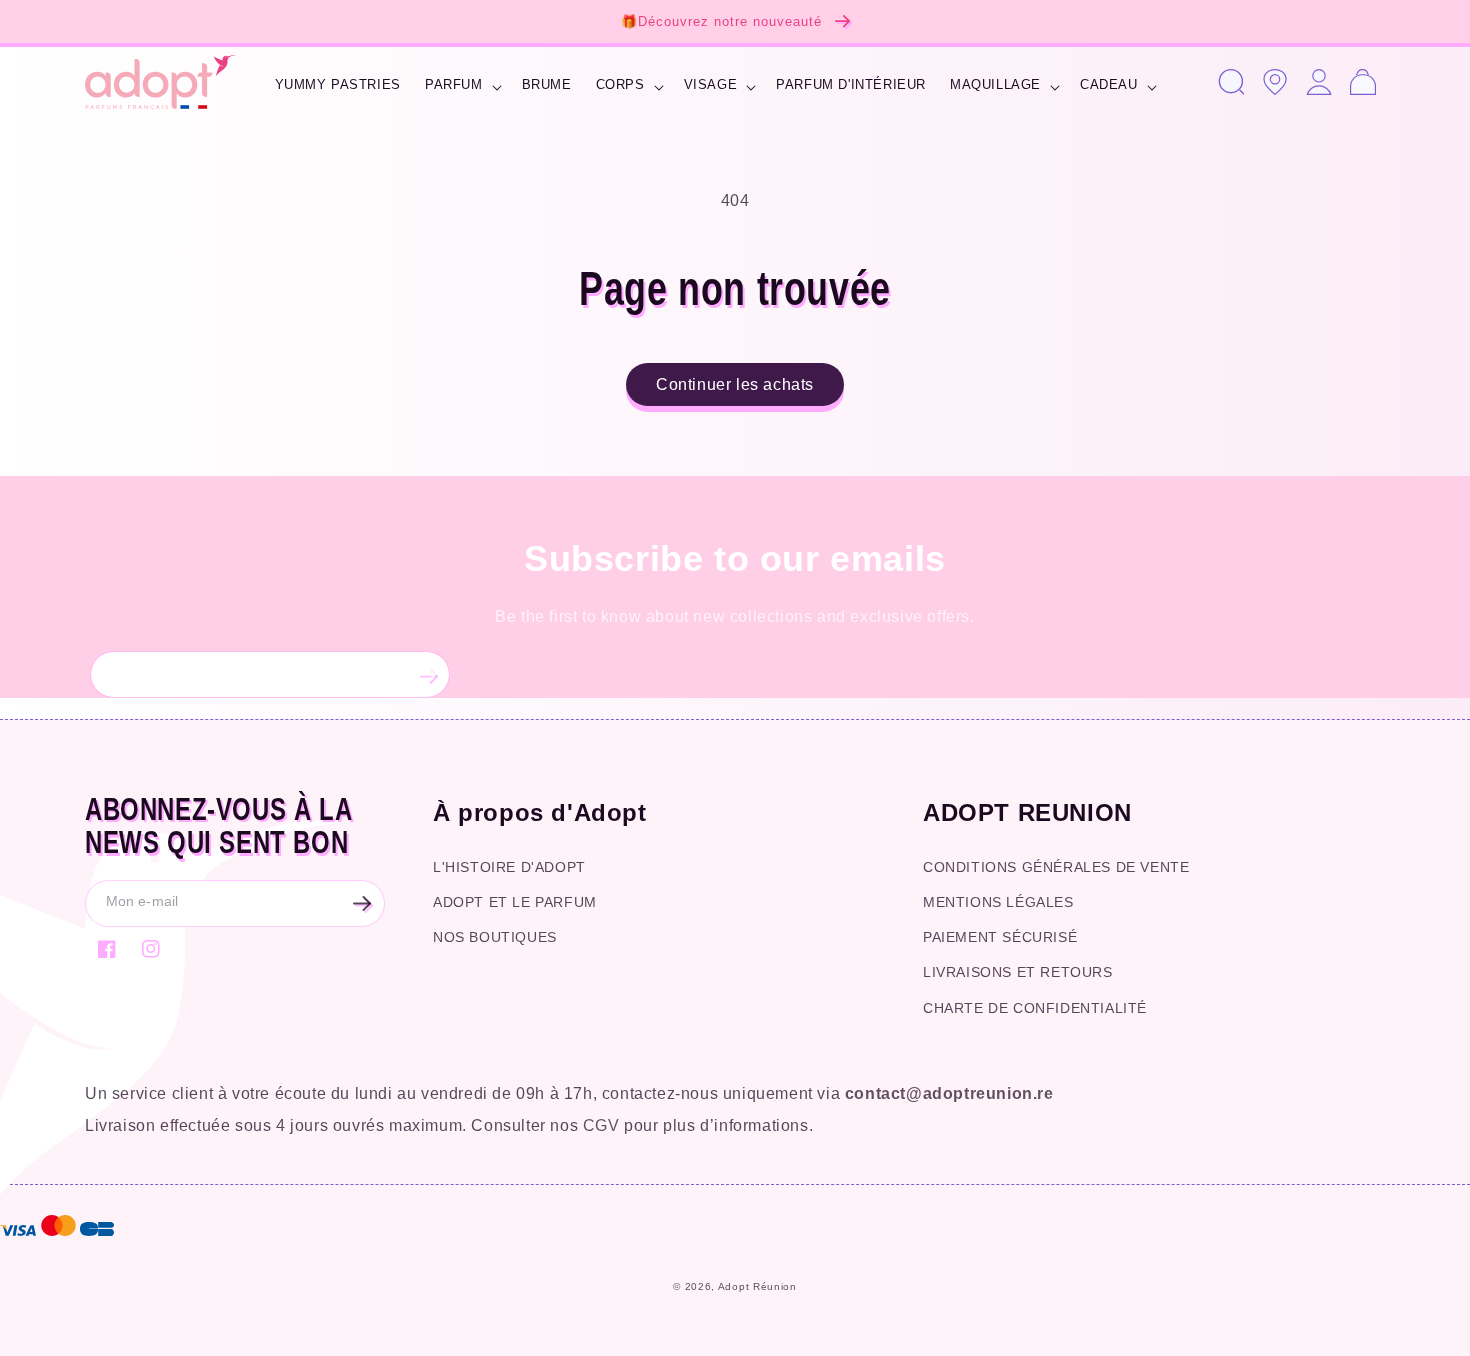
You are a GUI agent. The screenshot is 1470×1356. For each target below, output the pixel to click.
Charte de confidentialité (1035, 1008)
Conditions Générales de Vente (1056, 867)
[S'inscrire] (427, 674)
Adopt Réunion (757, 1286)
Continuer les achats (735, 384)
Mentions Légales (998, 902)
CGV (601, 1125)
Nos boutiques (495, 937)
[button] (461, 87)
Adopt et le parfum (515, 902)
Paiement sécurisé (1000, 937)
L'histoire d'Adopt (509, 867)
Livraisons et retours (1018, 972)
